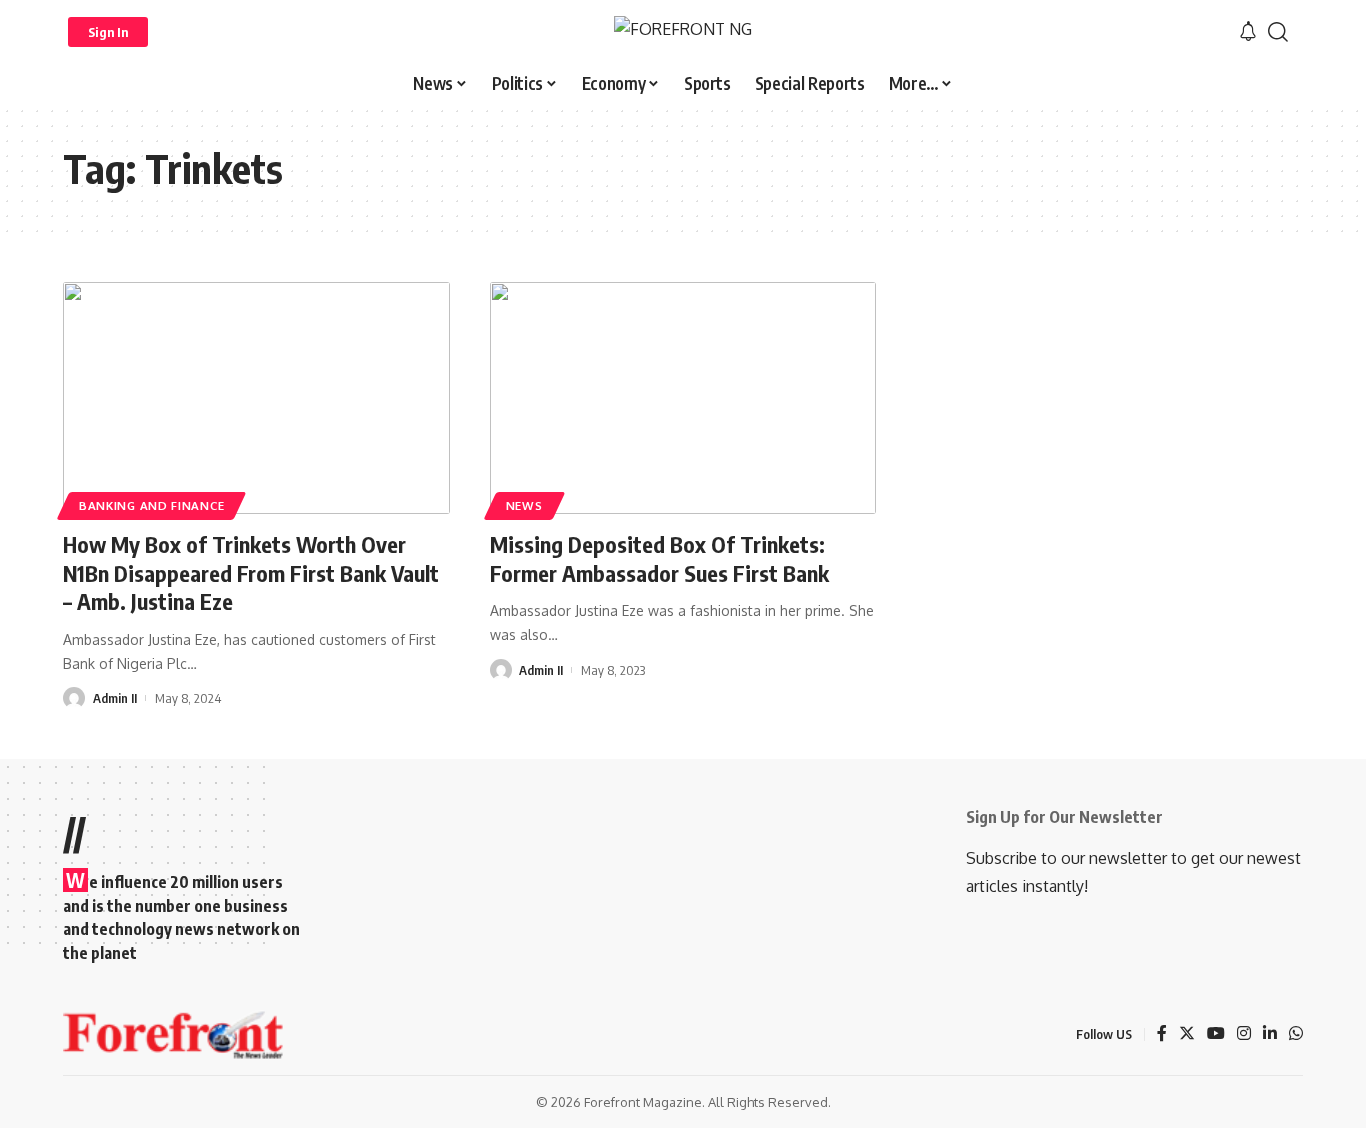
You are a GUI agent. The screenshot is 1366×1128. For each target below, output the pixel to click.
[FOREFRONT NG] (683, 31)
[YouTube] (1216, 1034)
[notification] (1248, 32)
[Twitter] (1187, 1034)
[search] (1278, 32)
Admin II (115, 698)
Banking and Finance (151, 505)
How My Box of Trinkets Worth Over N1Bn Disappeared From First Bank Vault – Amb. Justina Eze (251, 572)
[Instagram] (1244, 1034)
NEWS (524, 505)
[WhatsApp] (1296, 1034)
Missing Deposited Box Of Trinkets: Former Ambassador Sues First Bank (659, 558)
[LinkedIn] (1270, 1034)
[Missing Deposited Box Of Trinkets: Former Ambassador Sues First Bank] (683, 398)
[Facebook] (1162, 1034)
